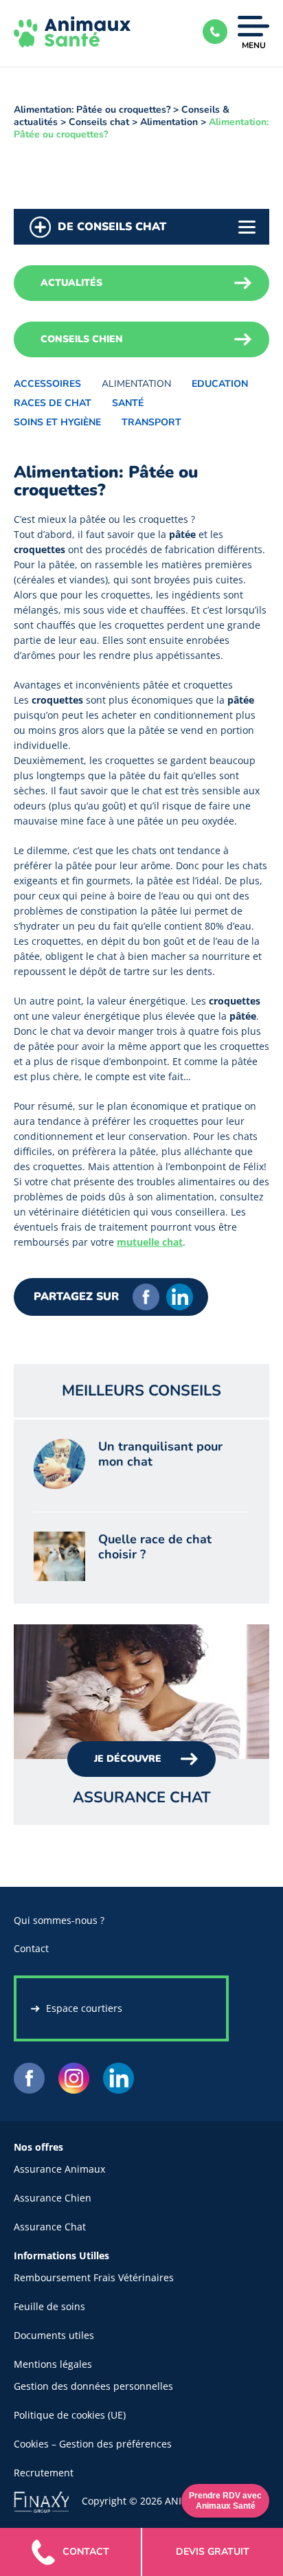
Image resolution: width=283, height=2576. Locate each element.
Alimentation (169, 122)
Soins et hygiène (57, 422)
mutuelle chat (150, 1242)
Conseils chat (99, 122)
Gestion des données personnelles (93, 2386)
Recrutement (44, 2473)
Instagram (74, 2078)
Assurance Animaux (59, 2169)
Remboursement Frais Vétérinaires (94, 2277)
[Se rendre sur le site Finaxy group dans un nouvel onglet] (48, 2501)
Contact (31, 1948)
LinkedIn (180, 1297)
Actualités (71, 283)
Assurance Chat (50, 2227)
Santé (128, 403)
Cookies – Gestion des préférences (93, 2444)
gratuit (213, 2552)
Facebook (146, 1297)
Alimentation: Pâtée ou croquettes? (92, 110)
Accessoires (47, 384)
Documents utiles (54, 2335)
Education (220, 384)
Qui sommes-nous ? (59, 1920)
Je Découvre (128, 1759)
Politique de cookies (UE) (70, 2415)
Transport (151, 422)
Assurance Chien (53, 2198)
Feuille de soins (49, 2306)
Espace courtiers (84, 2008)
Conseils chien (82, 339)
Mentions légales (53, 2364)
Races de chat (53, 403)
